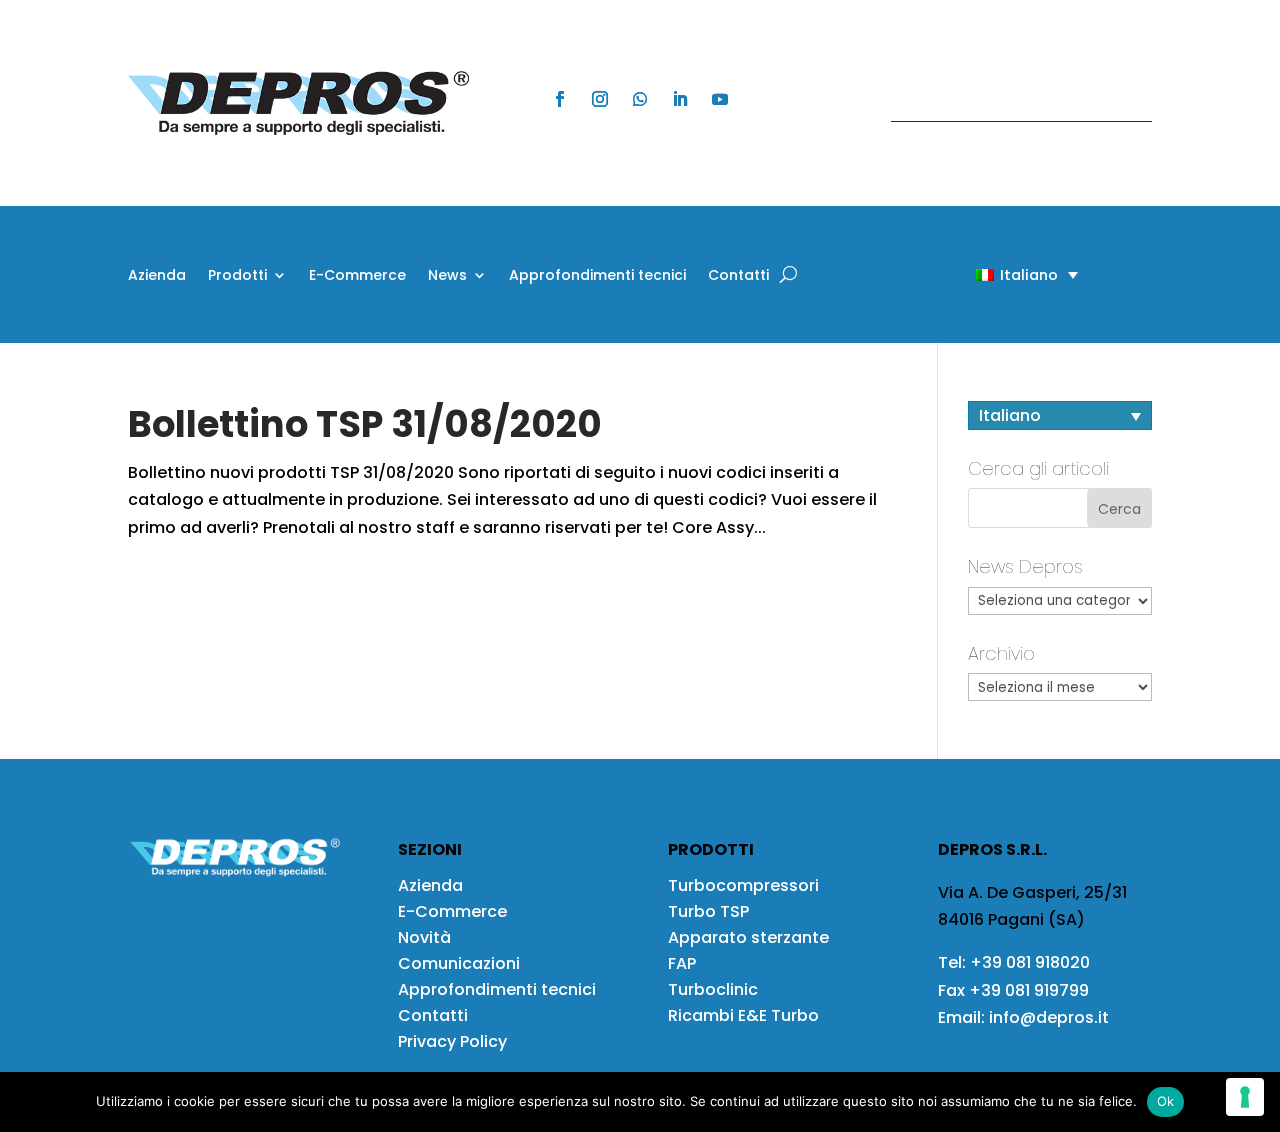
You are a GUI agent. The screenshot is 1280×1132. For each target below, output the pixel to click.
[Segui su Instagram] (600, 99)
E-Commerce (357, 276)
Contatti (738, 276)
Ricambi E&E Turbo (743, 1015)
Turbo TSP (708, 911)
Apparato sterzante (748, 937)
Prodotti (237, 276)
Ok (1166, 1101)
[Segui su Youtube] (720, 99)
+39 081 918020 (1030, 962)
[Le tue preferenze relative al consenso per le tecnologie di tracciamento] (1245, 1097)
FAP (682, 963)
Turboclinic (713, 989)
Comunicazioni (459, 963)
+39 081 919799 (1029, 990)
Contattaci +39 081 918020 (1011, 102)
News (447, 276)
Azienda (157, 276)
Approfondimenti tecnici (597, 276)
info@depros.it (1047, 1017)
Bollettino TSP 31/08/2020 (365, 424)
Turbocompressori (743, 885)
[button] (992, 274)
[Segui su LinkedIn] (680, 99)
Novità (424, 937)
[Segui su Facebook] (560, 99)
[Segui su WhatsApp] (640, 99)
